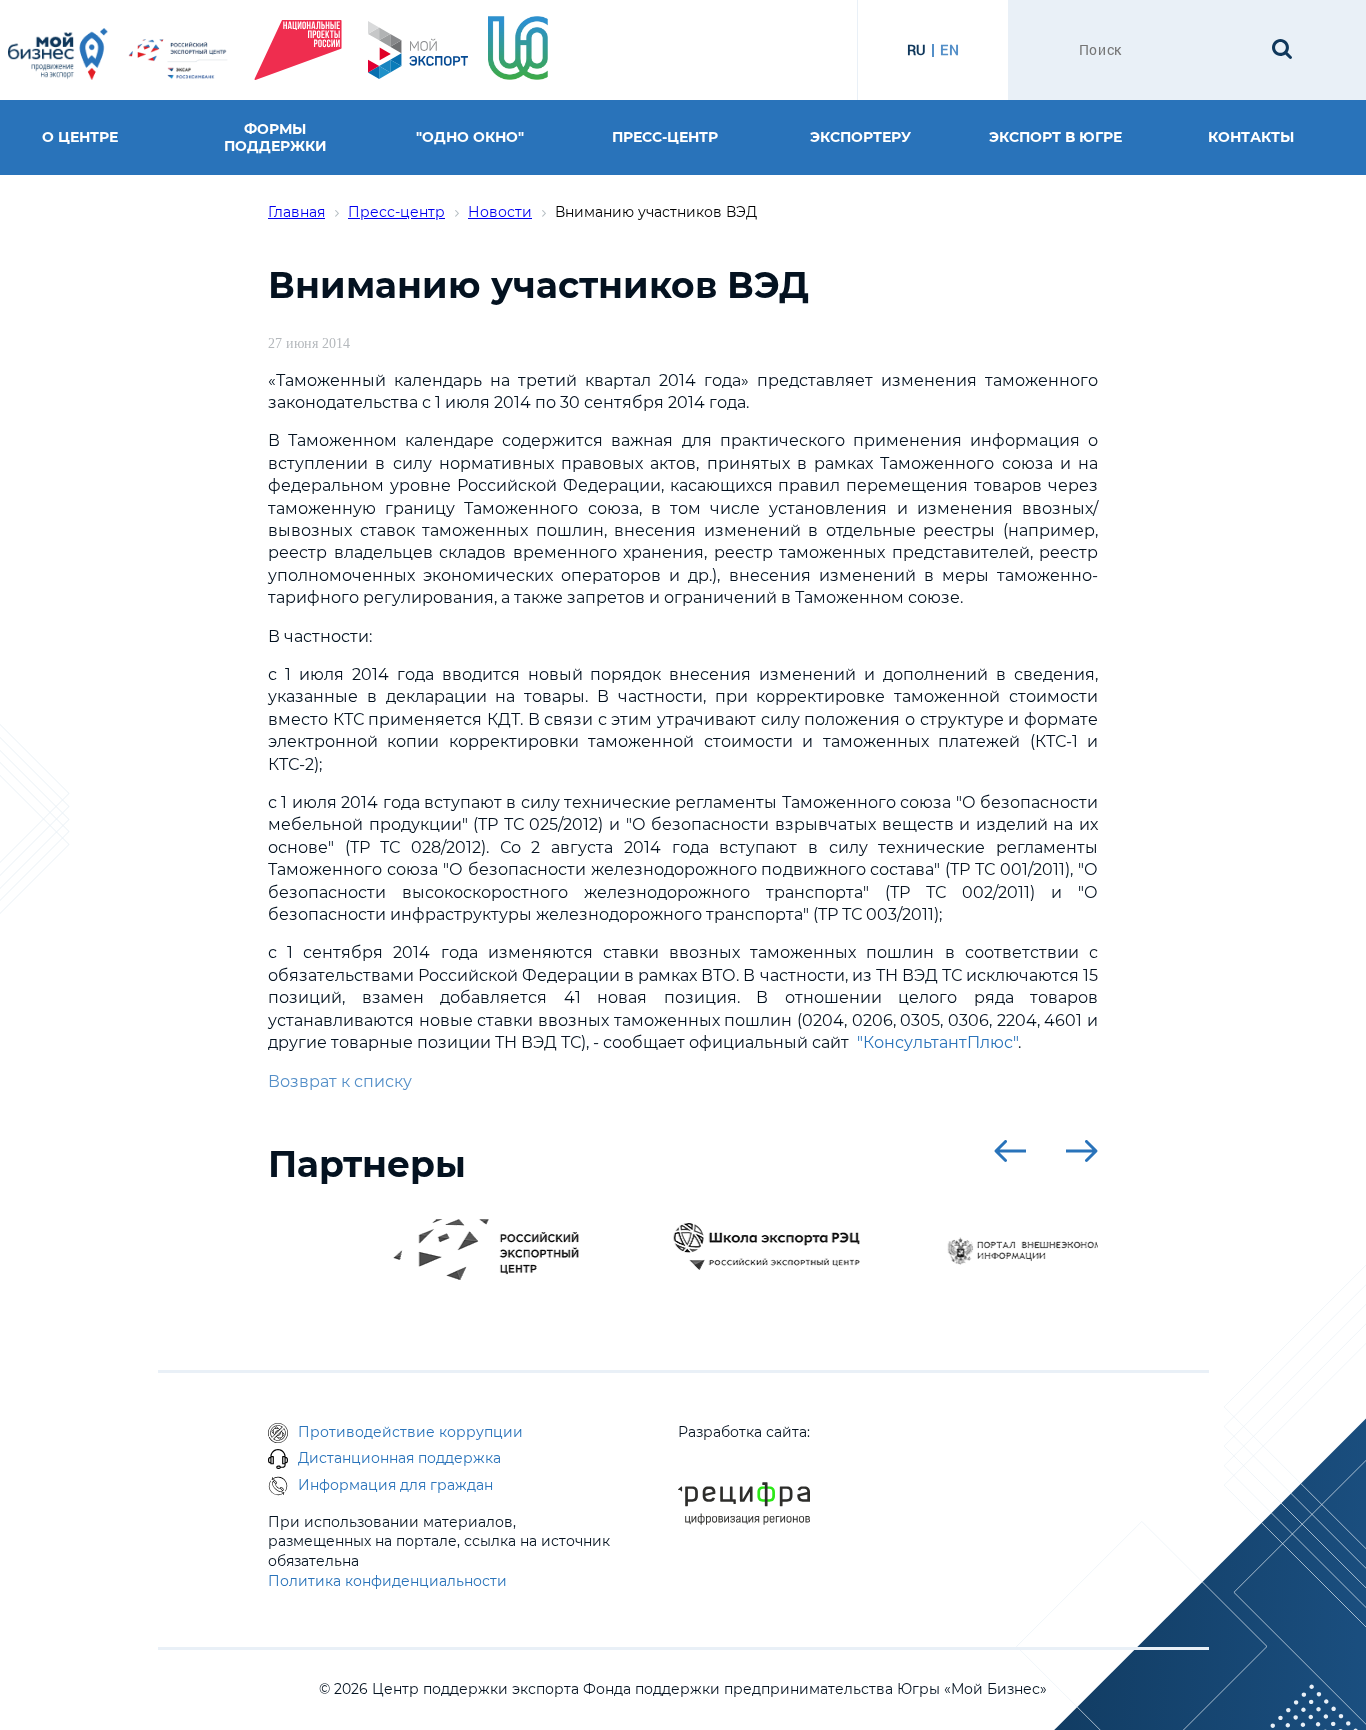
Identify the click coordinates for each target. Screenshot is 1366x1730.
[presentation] (1010, 1151)
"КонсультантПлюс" (937, 1042)
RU (916, 50)
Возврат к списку (340, 1081)
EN (949, 50)
